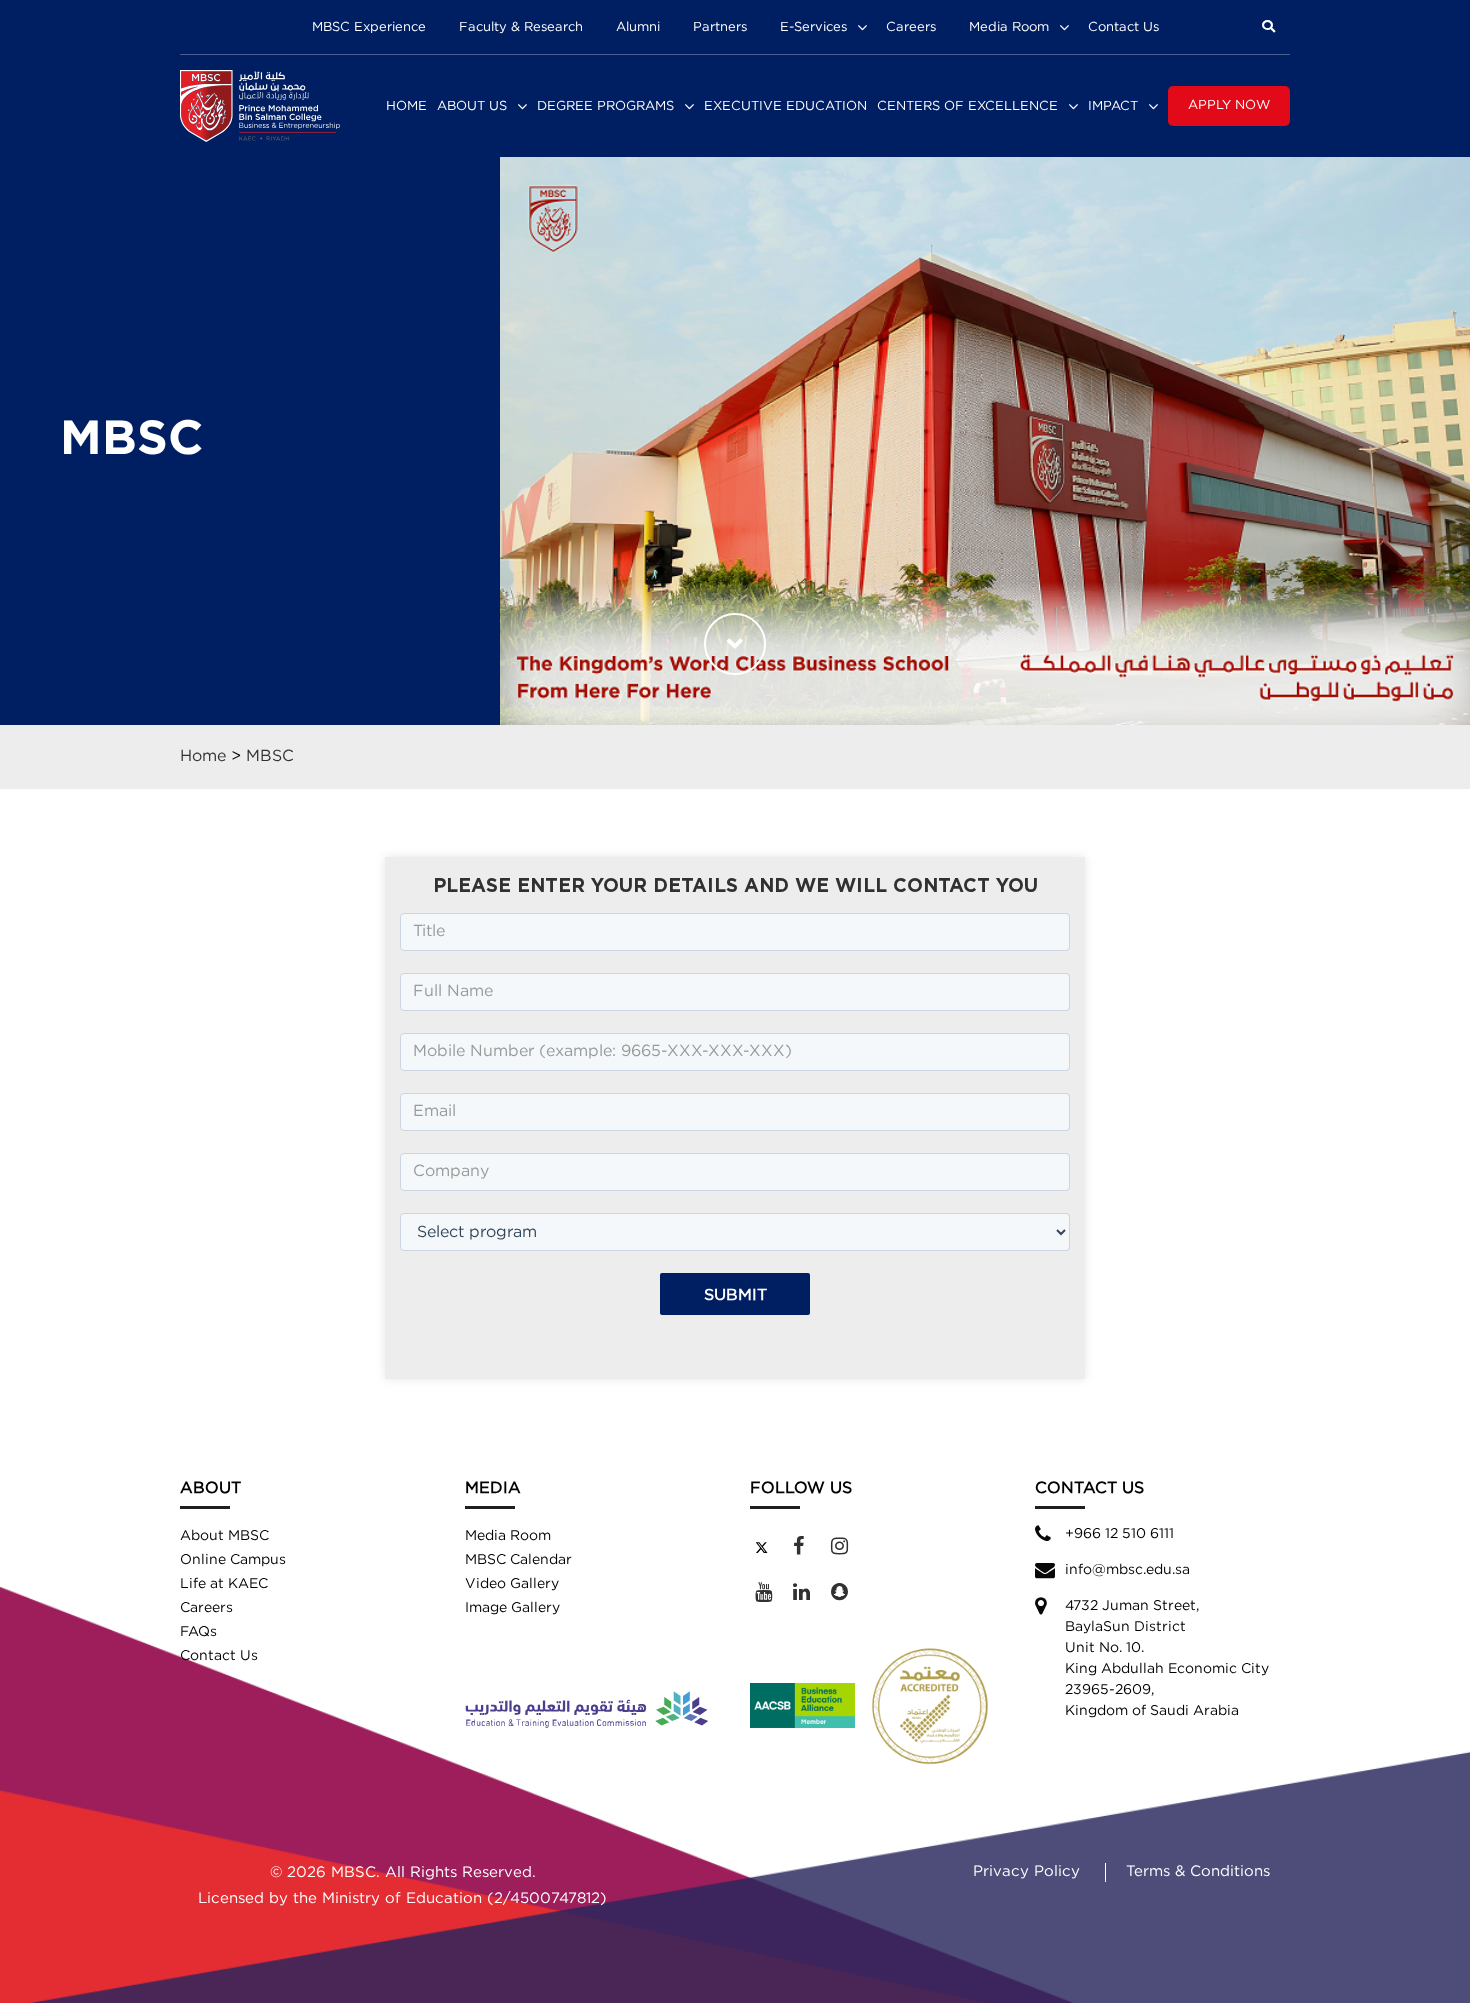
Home (406, 106)
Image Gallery (512, 1608)
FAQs (198, 1632)
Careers (911, 27)
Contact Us (1123, 27)
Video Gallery (512, 1584)
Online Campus (233, 1560)
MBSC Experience (369, 27)
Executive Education (785, 106)
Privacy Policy (1026, 1871)
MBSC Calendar (518, 1560)
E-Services (813, 27)
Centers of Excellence (967, 106)
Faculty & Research (521, 27)
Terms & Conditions (1198, 1871)
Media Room (1009, 27)
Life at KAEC (224, 1584)
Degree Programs (605, 106)
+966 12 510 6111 (1119, 1534)
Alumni (638, 27)
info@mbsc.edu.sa (1127, 1570)
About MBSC (224, 1536)
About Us (472, 106)
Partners (720, 27)
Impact (1113, 106)
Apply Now (1229, 105)
